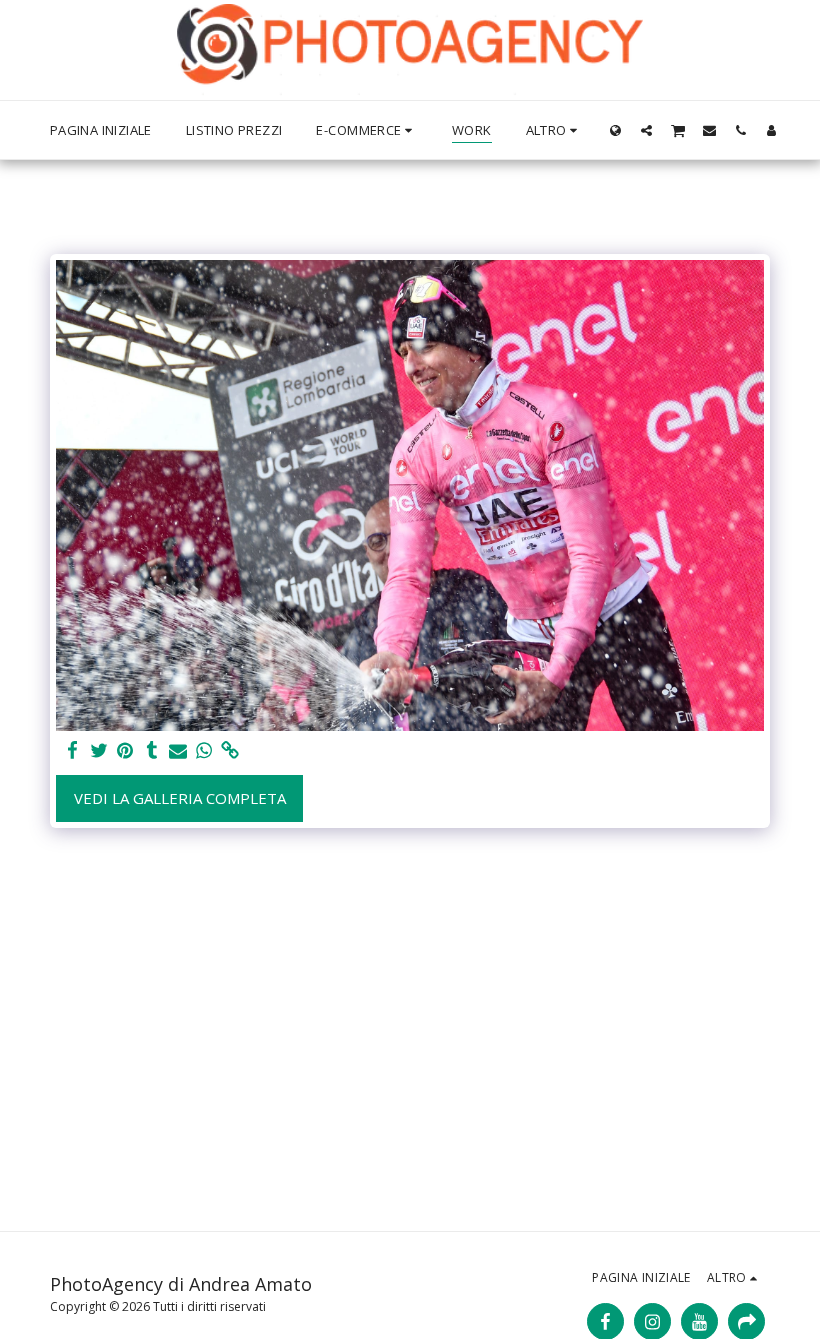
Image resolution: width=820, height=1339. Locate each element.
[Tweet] (99, 750)
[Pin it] (125, 750)
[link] (230, 750)
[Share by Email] (178, 750)
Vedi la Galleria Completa (180, 798)
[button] (646, 130)
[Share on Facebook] (73, 750)
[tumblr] (151, 750)
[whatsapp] (204, 750)
